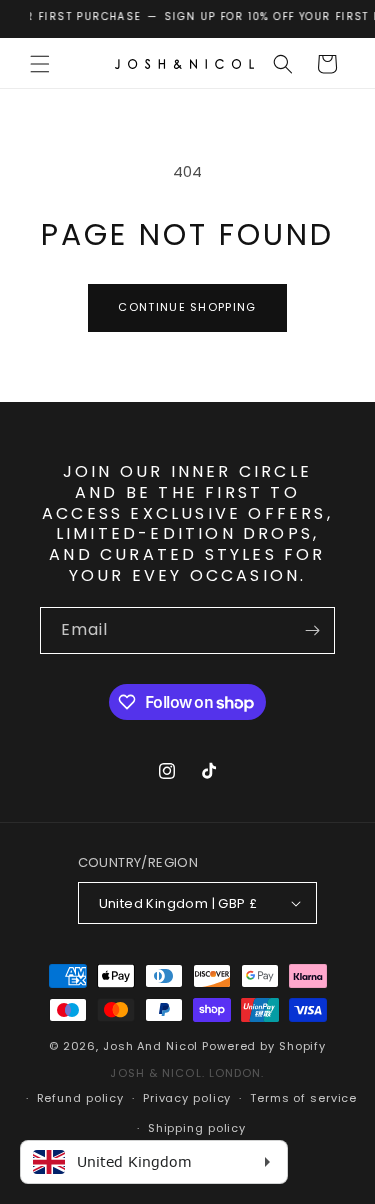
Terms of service (303, 1098)
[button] (40, 64)
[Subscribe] (312, 630)
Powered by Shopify (264, 1046)
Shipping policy (197, 1128)
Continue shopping (187, 307)
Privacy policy (187, 1098)
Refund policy (80, 1098)
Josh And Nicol (150, 1046)
